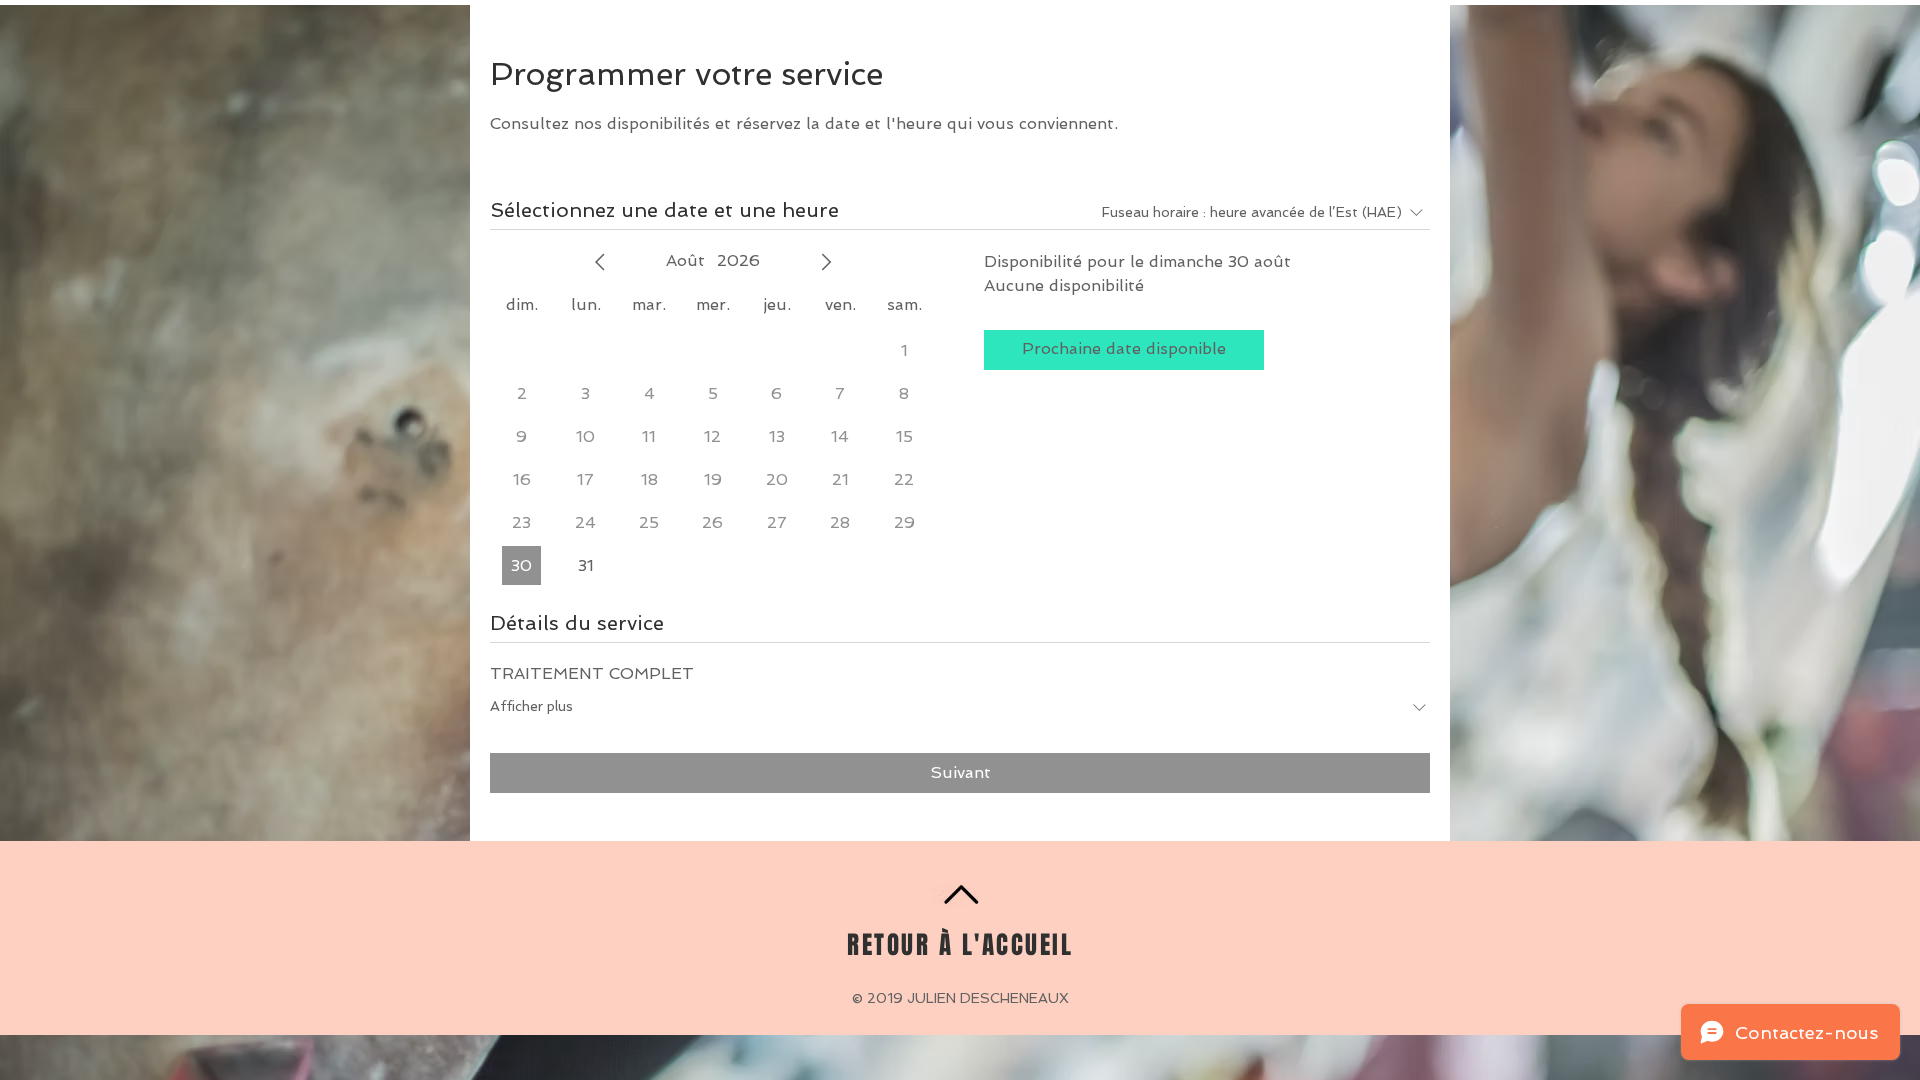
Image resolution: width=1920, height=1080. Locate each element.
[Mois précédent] (600, 262)
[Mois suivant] (826, 262)
